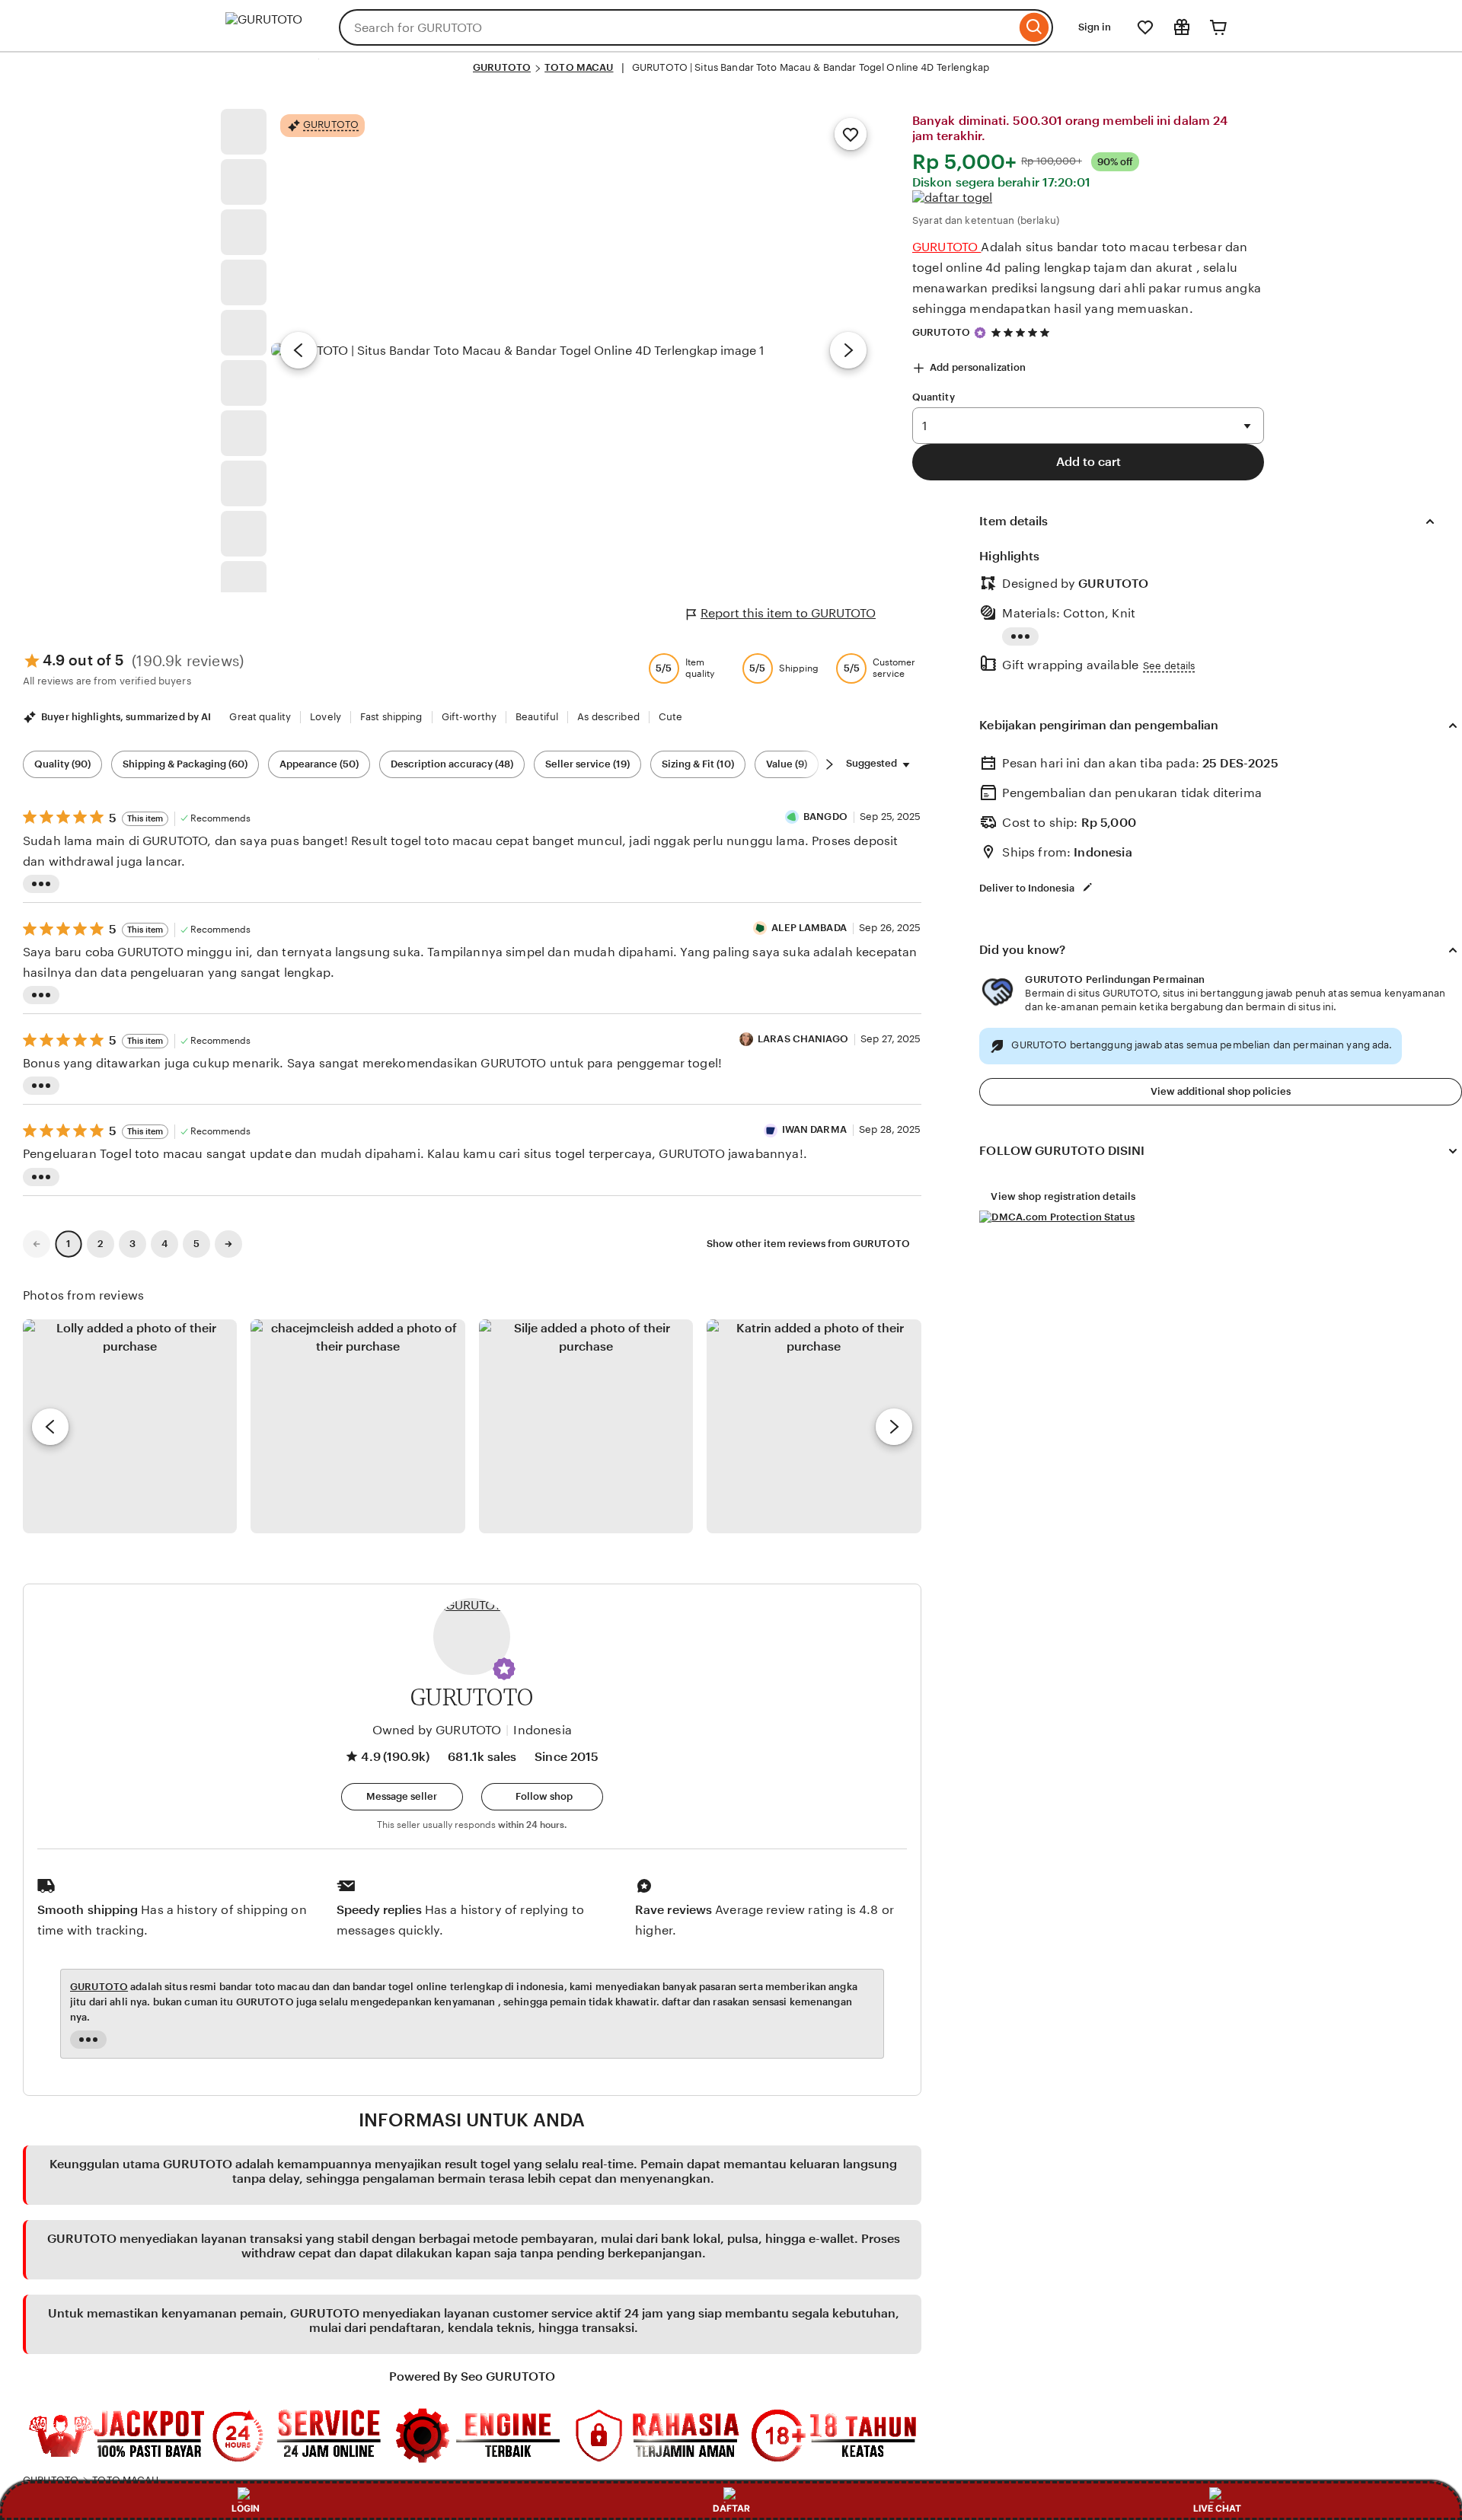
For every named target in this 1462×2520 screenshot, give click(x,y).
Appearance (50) (319, 764)
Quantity (934, 397)
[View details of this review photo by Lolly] (130, 1426)
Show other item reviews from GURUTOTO (808, 1244)
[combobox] (677, 27)
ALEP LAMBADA (809, 928)
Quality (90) (62, 764)
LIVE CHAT (1217, 2508)
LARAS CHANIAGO (803, 1039)
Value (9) (787, 764)
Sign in (1095, 27)
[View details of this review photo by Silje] (586, 1426)
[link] (37, 1244)
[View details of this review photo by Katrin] (814, 1426)
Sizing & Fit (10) (698, 764)
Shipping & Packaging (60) (185, 764)
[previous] (50, 1427)
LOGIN (246, 2508)
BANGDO (825, 817)
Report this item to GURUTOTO (788, 613)
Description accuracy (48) (452, 764)
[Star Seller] (980, 333)
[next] (894, 1427)
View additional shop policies (1221, 1091)
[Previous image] (298, 350)
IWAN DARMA (814, 1129)
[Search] (1034, 27)
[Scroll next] (829, 764)
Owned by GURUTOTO (437, 1730)
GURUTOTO (502, 67)
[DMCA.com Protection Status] (1057, 1217)
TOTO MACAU (579, 67)
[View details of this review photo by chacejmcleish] (358, 1426)
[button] (504, 1669)
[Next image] (848, 350)
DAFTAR (731, 2508)
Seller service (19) (587, 764)
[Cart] (1218, 27)
